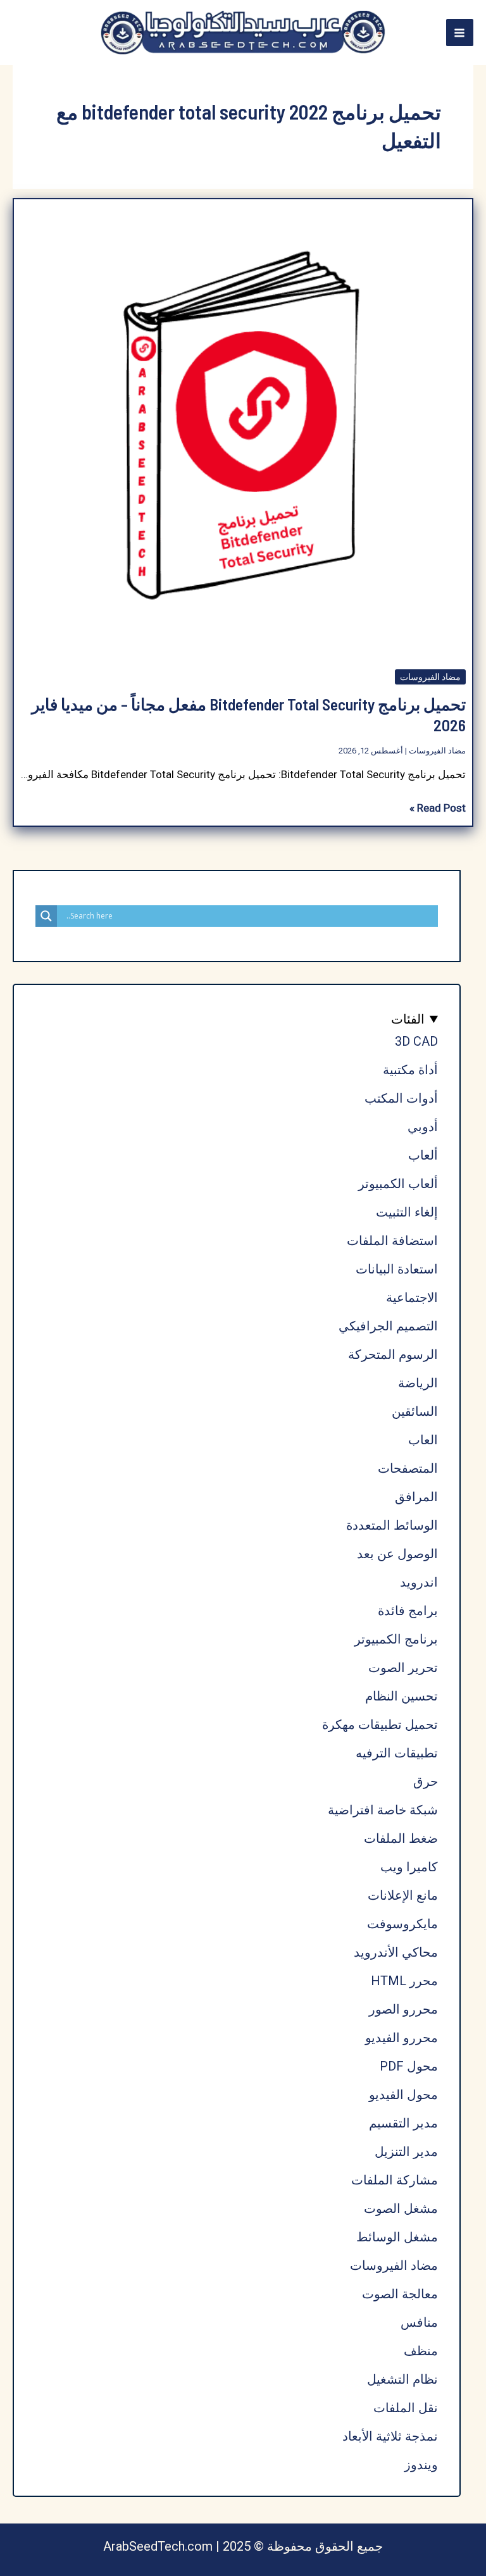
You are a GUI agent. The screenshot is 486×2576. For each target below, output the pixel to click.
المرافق (416, 1497)
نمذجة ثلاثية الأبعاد (390, 2436)
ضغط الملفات (401, 1838)
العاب (423, 1440)
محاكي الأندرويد (396, 1952)
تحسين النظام (402, 1696)
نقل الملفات (406, 2408)
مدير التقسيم (403, 2123)
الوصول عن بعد (397, 1554)
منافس (419, 2322)
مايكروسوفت (402, 1924)
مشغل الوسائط (397, 2237)
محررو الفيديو (402, 2038)
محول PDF (409, 2066)
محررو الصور (403, 2009)
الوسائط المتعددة (392, 1525)
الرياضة (418, 1383)
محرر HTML (404, 1981)
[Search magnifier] (46, 916)
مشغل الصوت (401, 2208)
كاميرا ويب (409, 1867)
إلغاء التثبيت (407, 1212)
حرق (426, 1781)
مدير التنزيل (406, 2152)
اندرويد (419, 1582)
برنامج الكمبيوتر (396, 1639)
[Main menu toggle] (460, 33)
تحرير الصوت (403, 1668)
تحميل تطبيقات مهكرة (380, 1725)
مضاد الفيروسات (430, 677)
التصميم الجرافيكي (388, 1326)
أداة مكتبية (410, 1070)
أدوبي (423, 1127)
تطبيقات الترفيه (397, 1753)
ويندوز (421, 2465)
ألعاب (423, 1155)
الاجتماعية (412, 1297)
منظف (421, 2351)
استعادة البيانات (397, 1269)
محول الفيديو (403, 2095)
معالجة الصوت (400, 2294)
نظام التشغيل (402, 2379)
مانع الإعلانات (403, 1895)
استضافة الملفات (392, 1241)
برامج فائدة (408, 1611)
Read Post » (438, 809)
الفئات (408, 1019)
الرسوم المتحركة (393, 1354)
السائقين (415, 1411)
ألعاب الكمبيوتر (398, 1184)
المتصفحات (408, 1468)
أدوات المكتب (401, 1098)
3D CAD (416, 1041)
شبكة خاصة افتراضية (383, 1810)
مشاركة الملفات (395, 2180)
